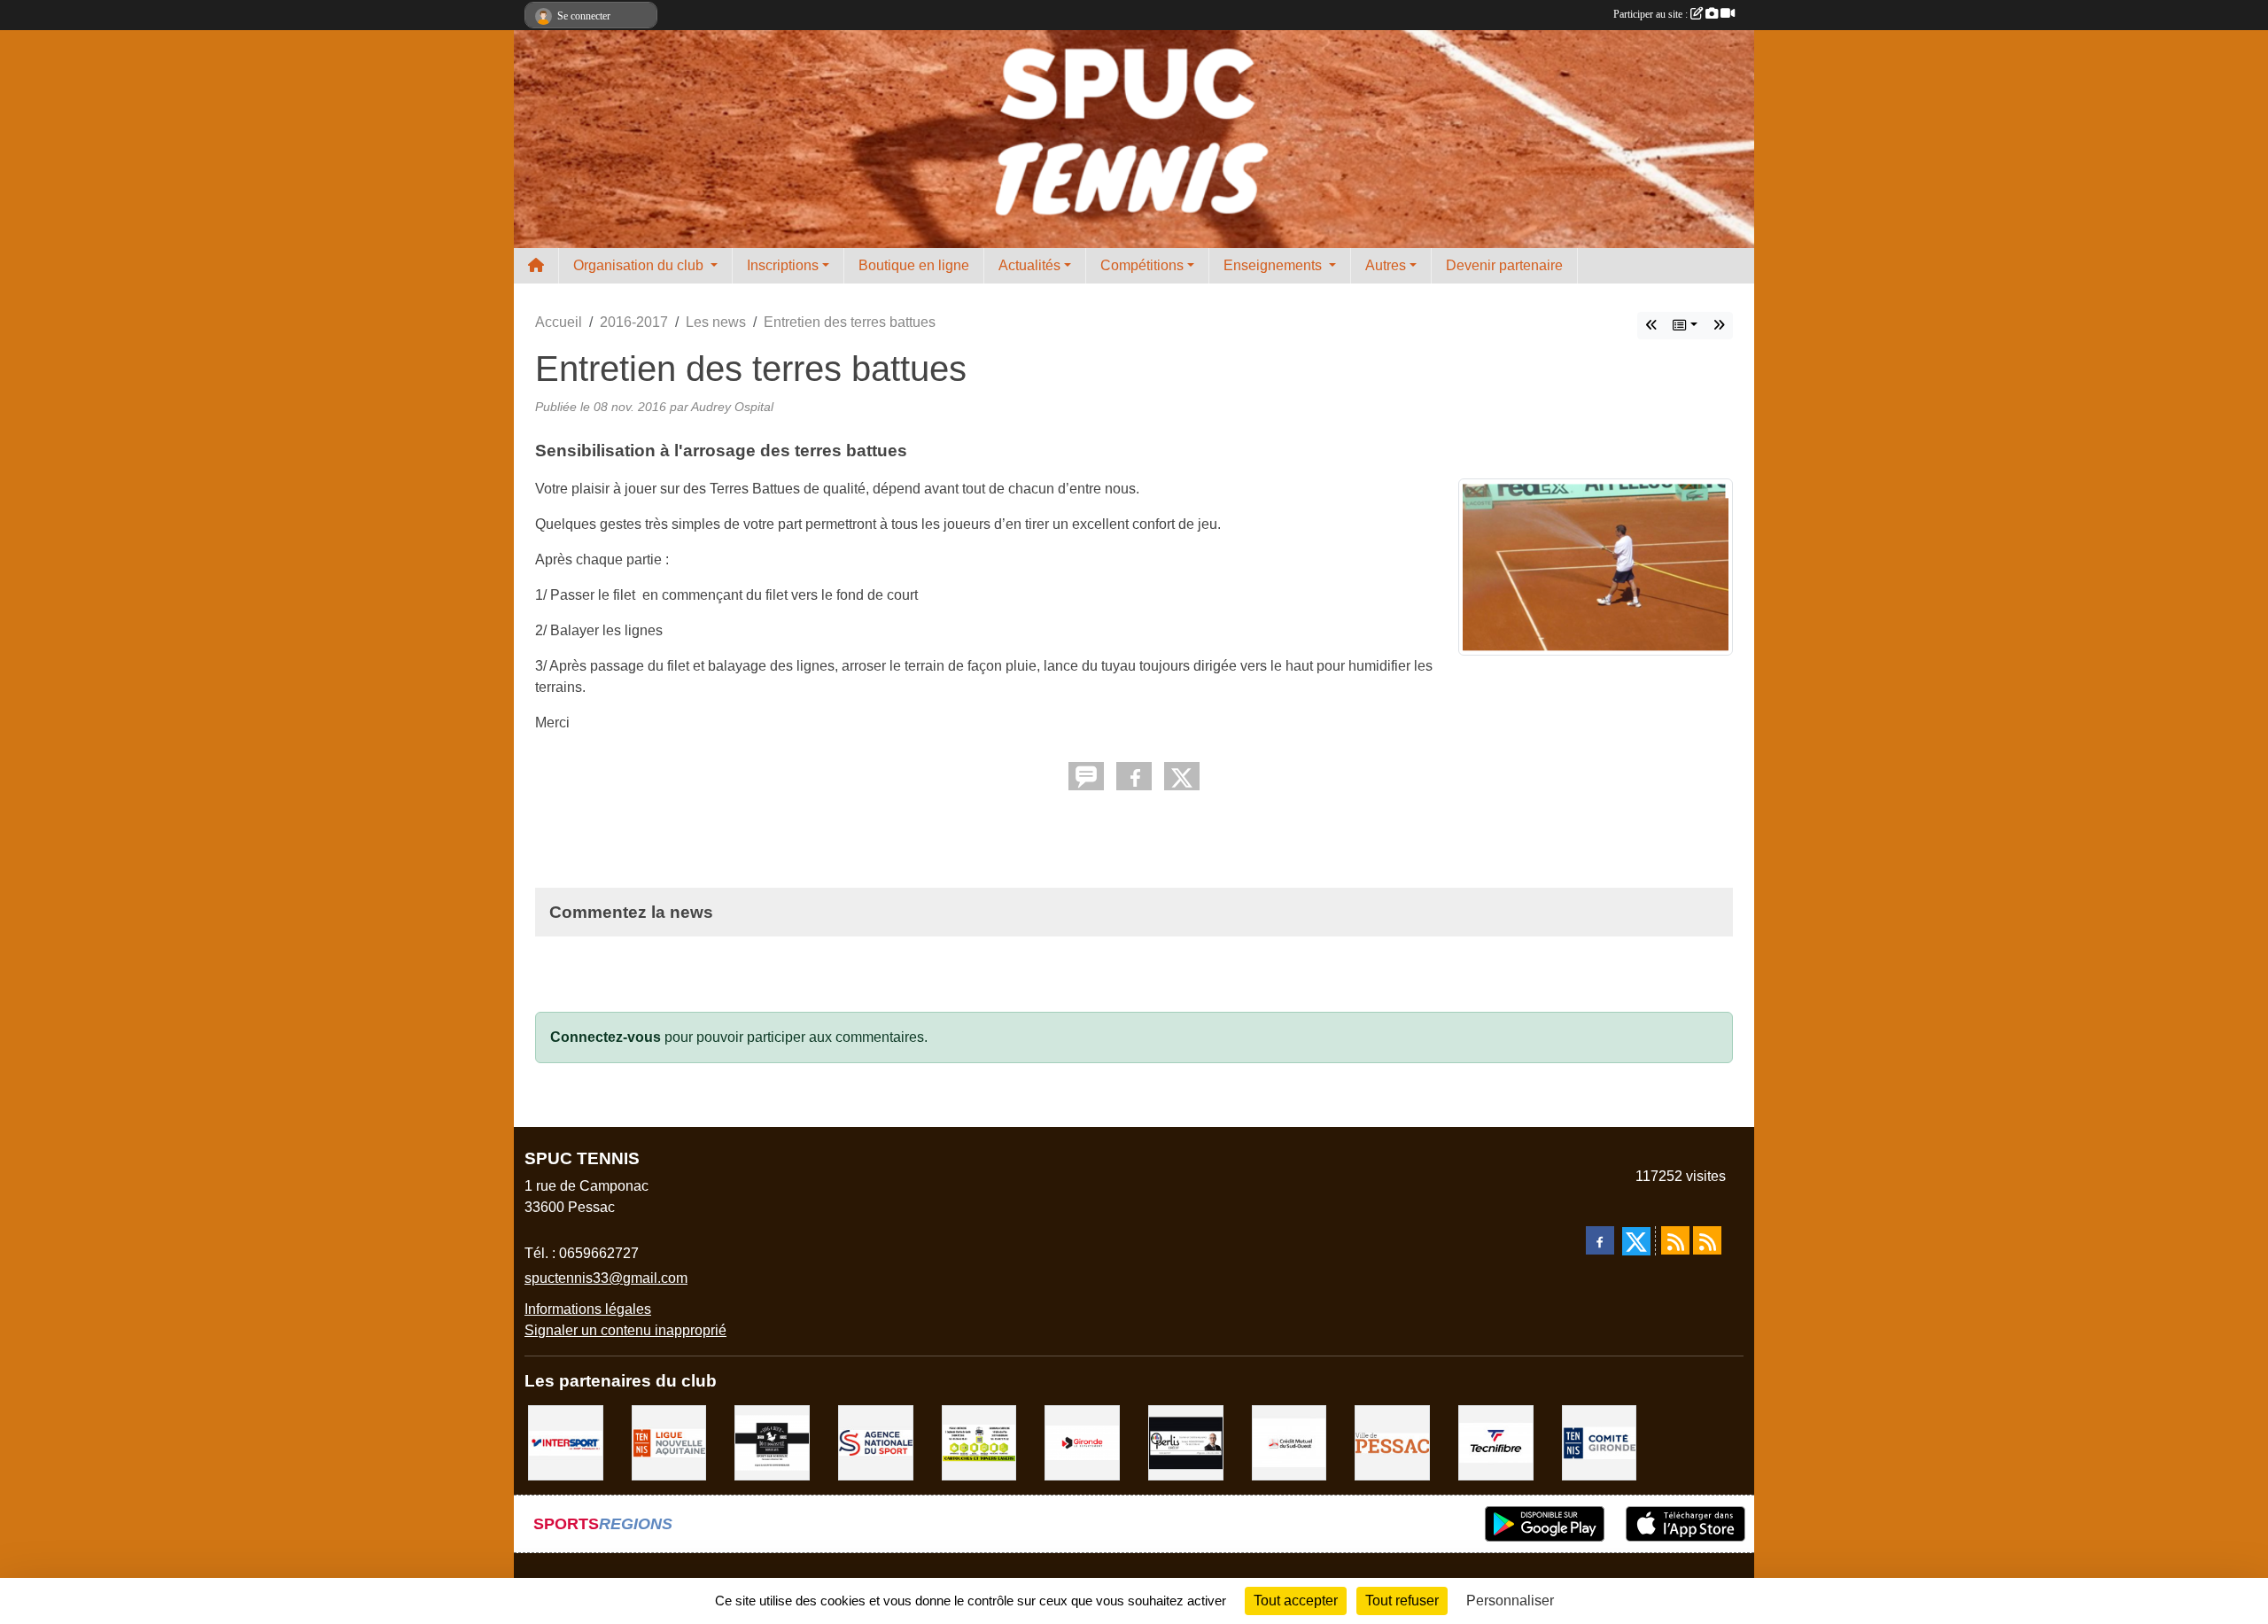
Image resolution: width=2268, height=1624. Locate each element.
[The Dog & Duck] (772, 1442)
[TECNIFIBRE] (1496, 1442)
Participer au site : (1652, 14)
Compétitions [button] (1142, 265)
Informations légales (588, 1309)
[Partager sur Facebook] (1134, 776)
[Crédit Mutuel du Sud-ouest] (1289, 1442)
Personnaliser (1510, 1601)
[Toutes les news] (1685, 326)
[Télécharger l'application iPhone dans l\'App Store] (1685, 1524)
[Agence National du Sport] (876, 1442)
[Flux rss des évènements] (1707, 1240)
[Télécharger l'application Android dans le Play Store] (1545, 1524)
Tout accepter (1296, 1601)
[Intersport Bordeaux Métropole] (566, 1442)
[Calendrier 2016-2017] (1719, 326)
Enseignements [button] (1274, 265)
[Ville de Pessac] (1392, 1442)
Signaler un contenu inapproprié (625, 1330)
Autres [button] (1386, 265)
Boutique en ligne (914, 265)
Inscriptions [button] (783, 265)
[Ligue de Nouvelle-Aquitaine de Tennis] (669, 1442)
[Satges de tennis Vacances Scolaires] (1651, 326)
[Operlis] (1186, 1442)
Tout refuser (1402, 1601)
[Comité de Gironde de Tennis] (1600, 1442)
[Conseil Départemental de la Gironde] (1082, 1442)
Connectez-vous (606, 1037)
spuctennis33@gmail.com (606, 1278)
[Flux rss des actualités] (1675, 1240)
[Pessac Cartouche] (979, 1442)
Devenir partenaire (1504, 265)
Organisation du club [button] (640, 265)
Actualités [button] (1029, 265)
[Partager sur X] (1182, 776)
